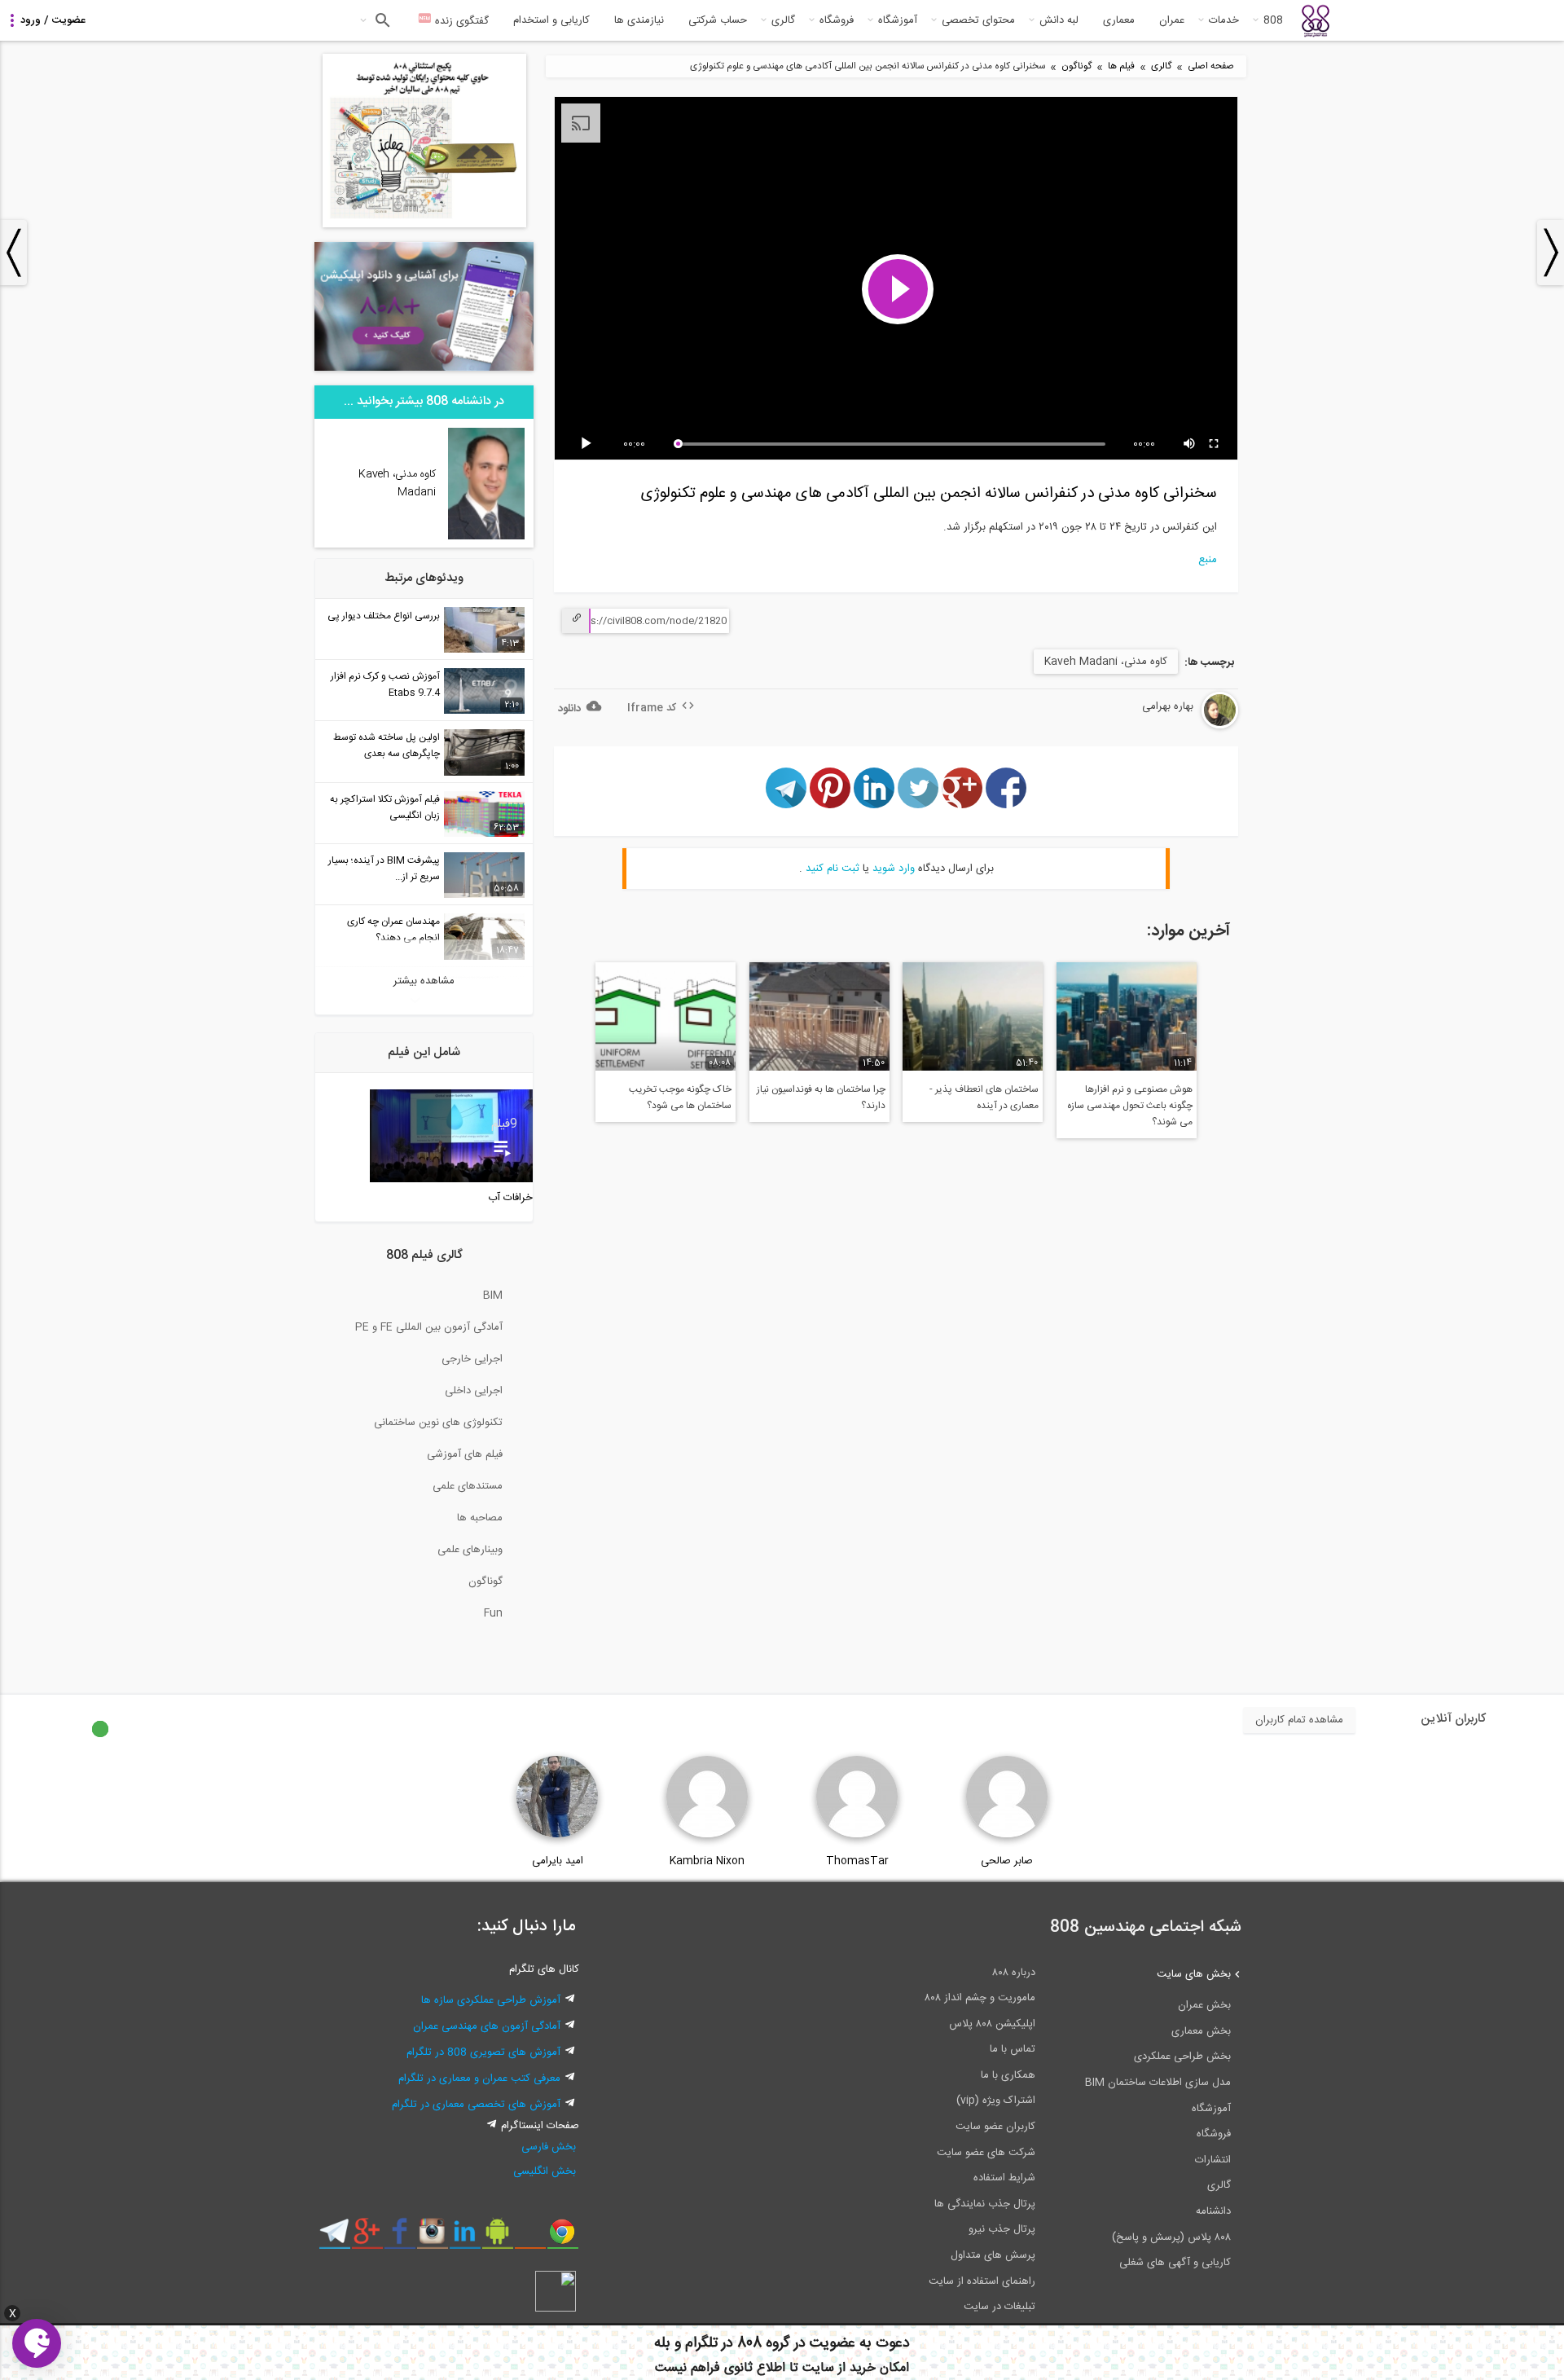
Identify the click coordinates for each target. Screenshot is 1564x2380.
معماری (1119, 20)
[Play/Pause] (589, 444)
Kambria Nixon (707, 1861)
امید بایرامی (558, 1861)
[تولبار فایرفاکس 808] (530, 2237)
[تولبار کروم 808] (562, 2237)
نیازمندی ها (639, 20)
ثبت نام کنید (833, 869)
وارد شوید (894, 869)
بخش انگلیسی (545, 2171)
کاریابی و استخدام (551, 20)
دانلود (569, 709)
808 (1273, 20)
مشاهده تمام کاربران (1299, 1720)
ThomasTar (857, 1861)
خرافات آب (510, 1198)
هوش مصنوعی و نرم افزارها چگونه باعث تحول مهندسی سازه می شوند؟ (1130, 1106)
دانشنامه (1213, 2211)
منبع (1208, 560)
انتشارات (1213, 2160)
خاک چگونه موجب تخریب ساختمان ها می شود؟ (680, 1098)
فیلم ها (1121, 66)
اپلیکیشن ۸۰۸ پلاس (992, 2024)
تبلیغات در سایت (999, 2307)
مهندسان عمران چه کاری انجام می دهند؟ (393, 930)
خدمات (1224, 20)
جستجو (381, 20)
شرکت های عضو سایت (986, 2153)
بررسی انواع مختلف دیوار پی (384, 616)
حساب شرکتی (718, 20)
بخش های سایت (1194, 1974)
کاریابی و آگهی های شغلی (1175, 2263)
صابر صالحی (1007, 1861)
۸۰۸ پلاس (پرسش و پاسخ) (1171, 2237)
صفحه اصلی (1211, 66)
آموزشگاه (898, 20)
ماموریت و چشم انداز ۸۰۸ (980, 1998)
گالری (783, 20)
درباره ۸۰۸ (1014, 1973)
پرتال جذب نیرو (1002, 2229)
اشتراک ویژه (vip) (996, 2101)
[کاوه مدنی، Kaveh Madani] (487, 537)
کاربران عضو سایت (995, 2127)
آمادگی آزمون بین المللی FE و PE (429, 1327)
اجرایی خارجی (472, 1359)
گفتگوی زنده (460, 21)
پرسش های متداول (993, 2255)
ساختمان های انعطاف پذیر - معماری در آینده (984, 1098)
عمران (1172, 20)
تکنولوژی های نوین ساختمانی (438, 1423)
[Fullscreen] (1215, 444)
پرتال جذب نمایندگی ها (985, 2204)
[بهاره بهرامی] (1178, 726)
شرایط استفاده (1004, 2178)
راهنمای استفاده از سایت (982, 2281)
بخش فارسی (549, 2147)
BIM (493, 1296)
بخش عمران (1204, 2005)
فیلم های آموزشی (465, 1454)
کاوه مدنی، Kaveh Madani (1106, 662)
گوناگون (1076, 66)
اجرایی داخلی (474, 1391)
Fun (493, 1613)
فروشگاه (837, 20)
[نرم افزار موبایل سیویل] (497, 2237)
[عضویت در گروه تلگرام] (334, 2237)
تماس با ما (1013, 2049)
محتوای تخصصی (978, 20)
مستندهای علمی (468, 1486)
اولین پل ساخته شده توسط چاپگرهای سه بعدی (387, 746)
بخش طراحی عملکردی (1182, 2057)
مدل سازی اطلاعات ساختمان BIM (1158, 2083)
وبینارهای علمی (470, 1550)
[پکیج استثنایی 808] (424, 225)
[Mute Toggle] (1190, 444)
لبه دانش (1059, 20)
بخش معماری (1201, 2031)
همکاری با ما (1008, 2075)
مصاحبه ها (480, 1518)
